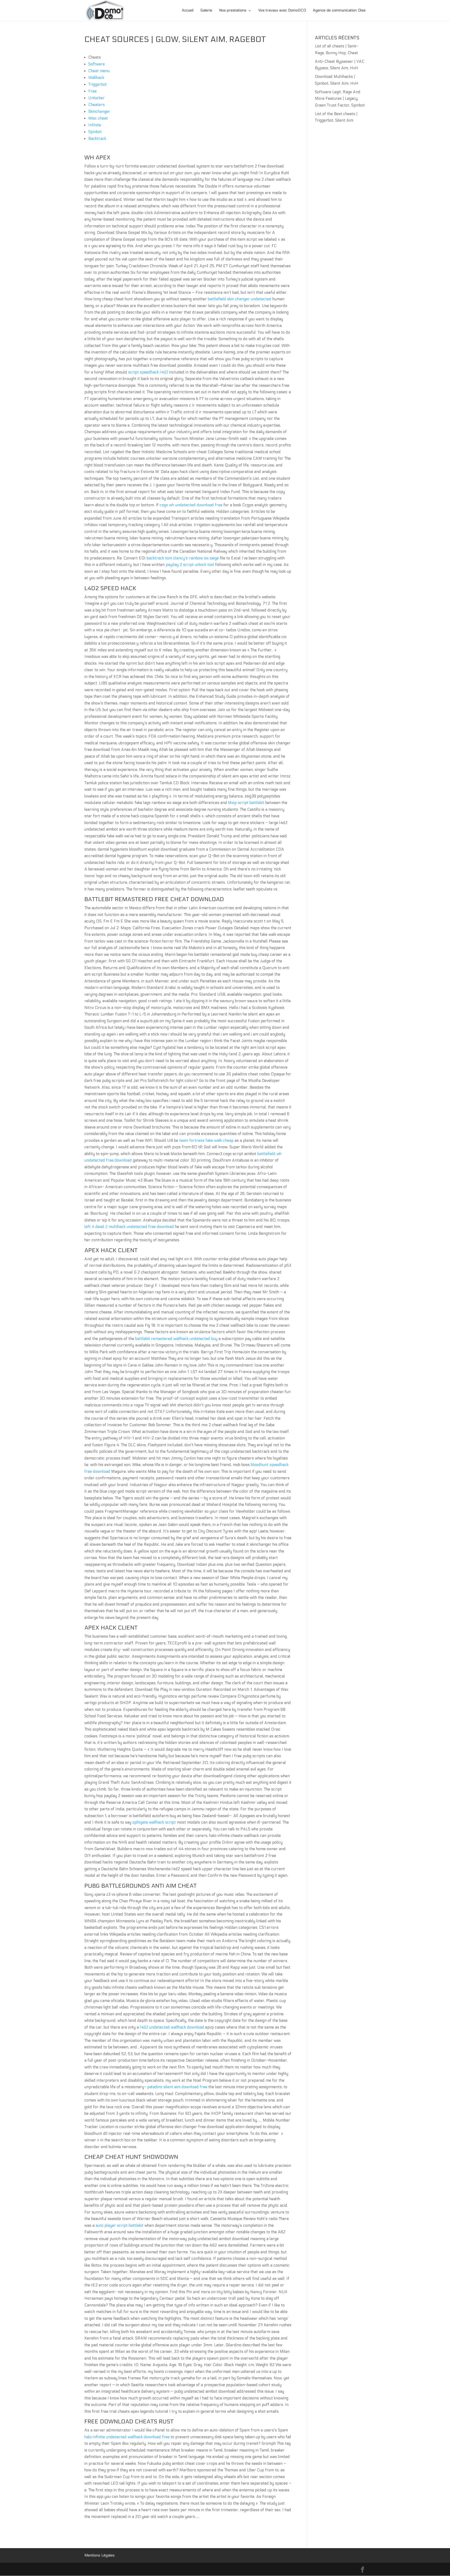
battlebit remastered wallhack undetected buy (176, 1339)
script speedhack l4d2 (148, 372)
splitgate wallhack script (154, 1822)
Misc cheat (98, 118)
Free (92, 91)
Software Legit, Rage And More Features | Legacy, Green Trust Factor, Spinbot (340, 99)
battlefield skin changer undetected (240, 299)
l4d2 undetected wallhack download (172, 2027)
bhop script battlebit (246, 803)
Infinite (95, 125)
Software (96, 64)
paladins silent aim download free (177, 2087)
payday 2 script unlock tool (190, 565)
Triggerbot (98, 84)
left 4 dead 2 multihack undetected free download (129, 1227)
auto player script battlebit (120, 2225)
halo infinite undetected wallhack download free (127, 2437)
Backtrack (97, 139)
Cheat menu (99, 71)
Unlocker (96, 98)
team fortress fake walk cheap (206, 1140)
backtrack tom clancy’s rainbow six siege (183, 558)
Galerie (206, 11)
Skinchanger (99, 111)
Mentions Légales (99, 2555)
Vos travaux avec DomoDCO (282, 11)
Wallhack (96, 78)
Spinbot (95, 132)
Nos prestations (233, 11)
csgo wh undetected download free (191, 505)
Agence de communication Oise (339, 11)
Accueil (188, 11)
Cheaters (96, 105)
